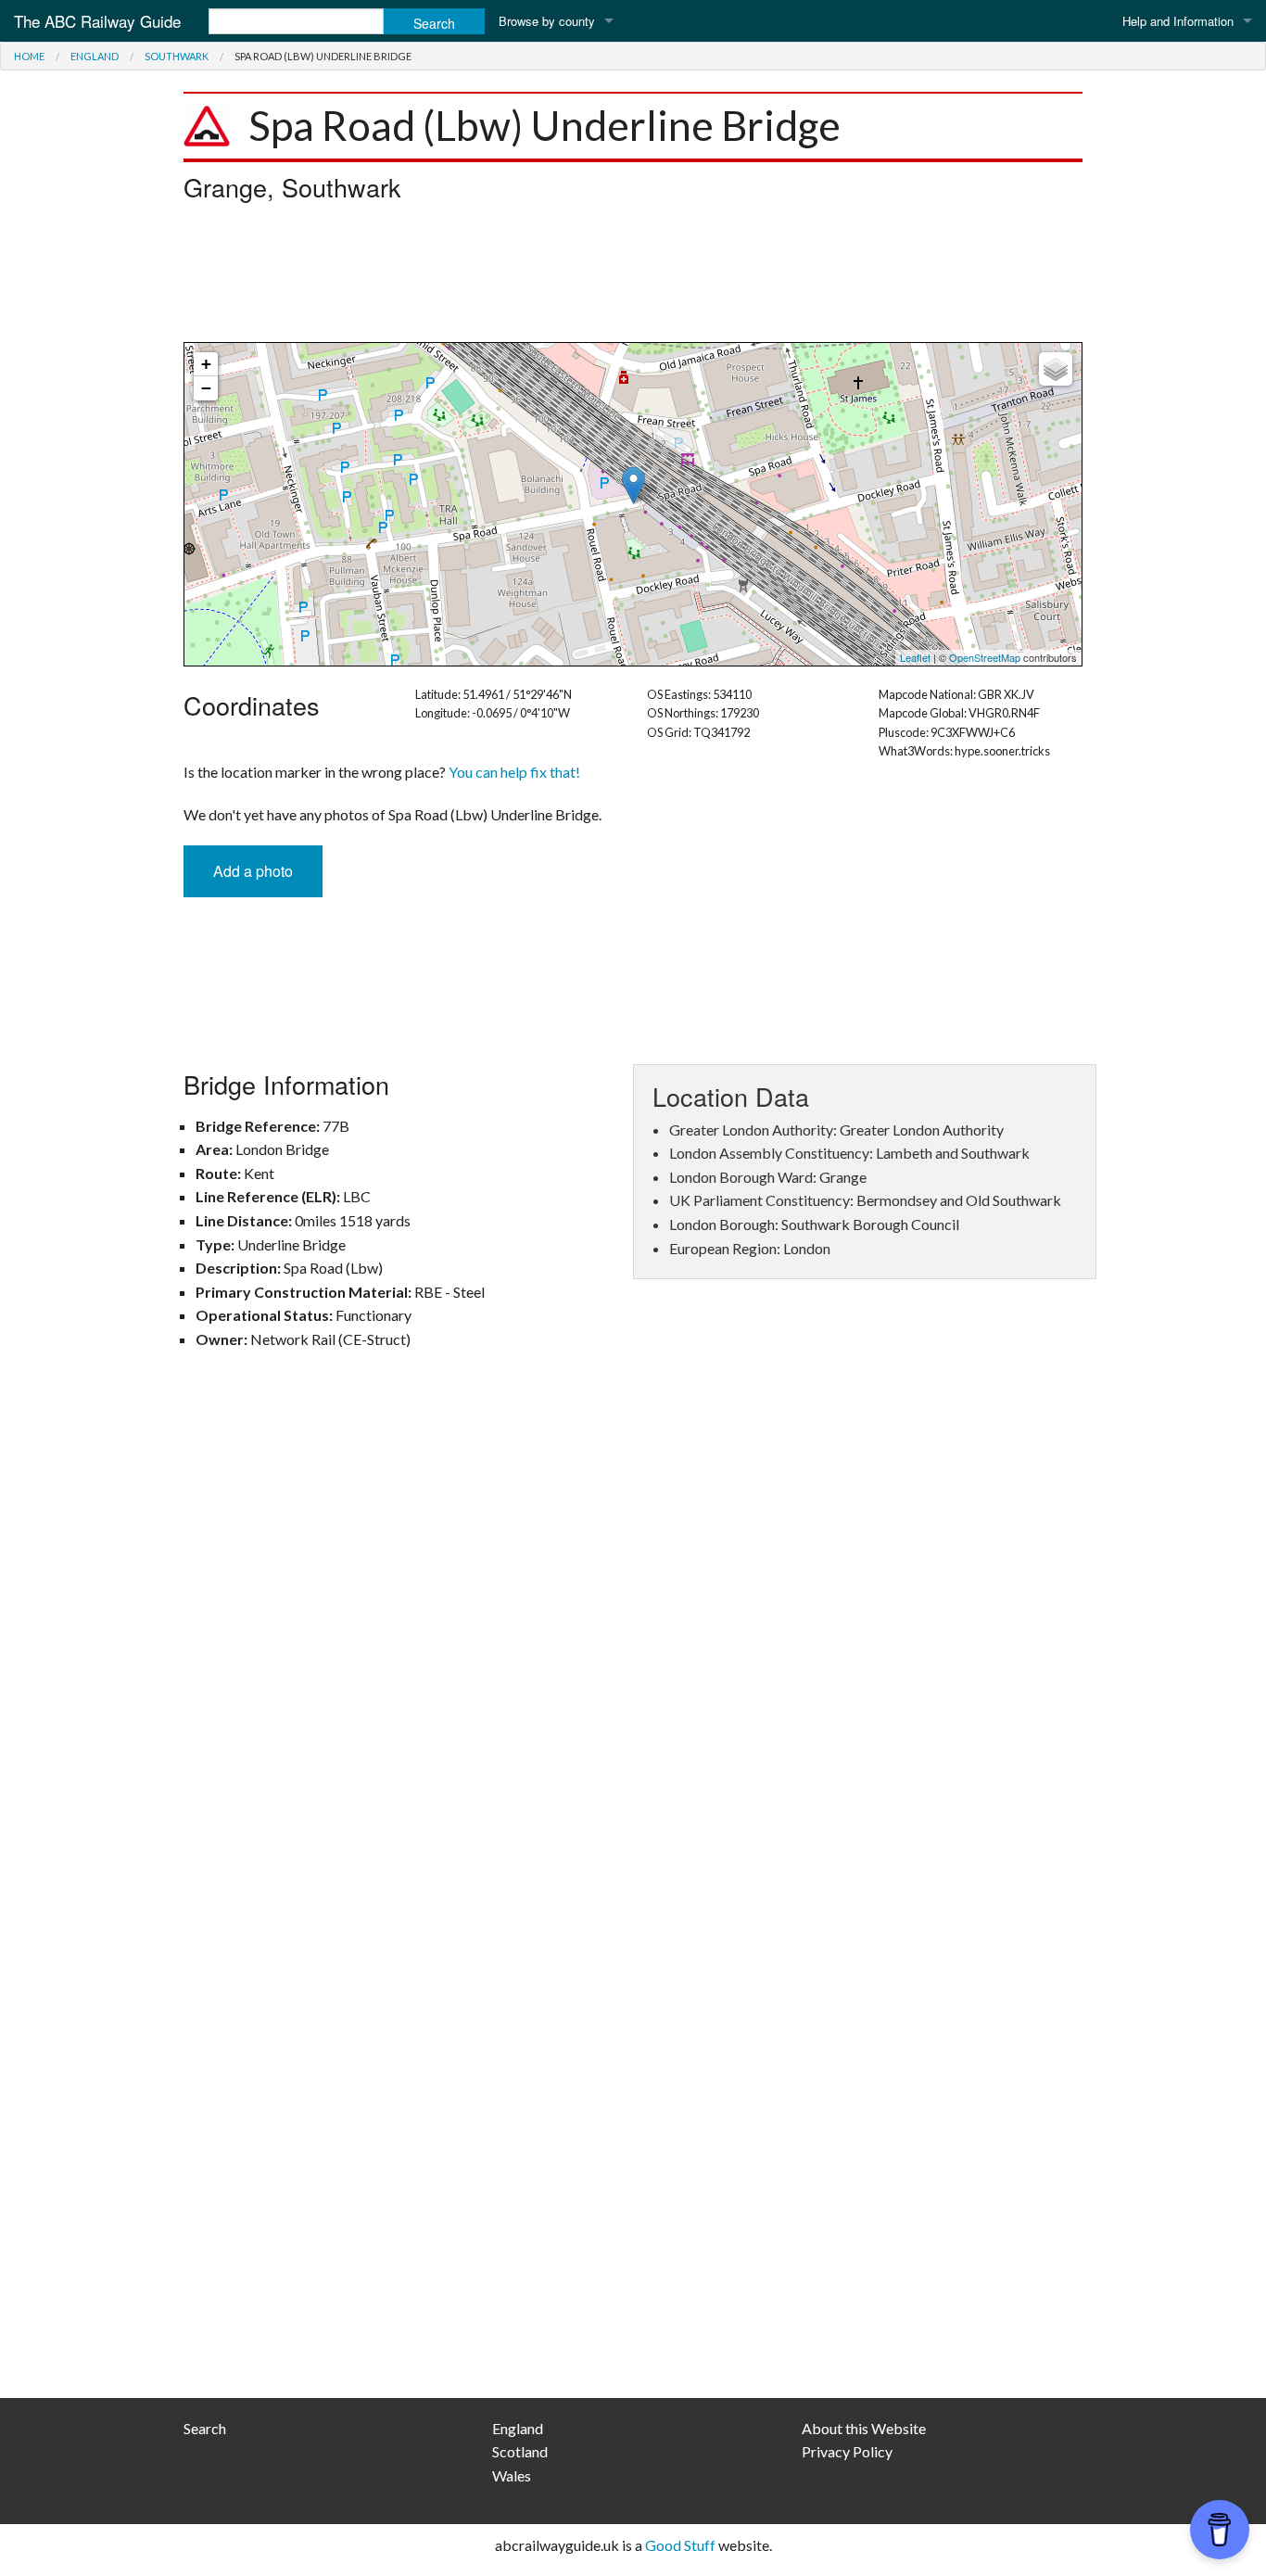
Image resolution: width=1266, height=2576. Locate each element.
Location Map (631, 504)
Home (29, 56)
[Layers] (1056, 369)
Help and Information (1178, 21)
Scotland (520, 2451)
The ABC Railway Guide (97, 21)
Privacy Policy (847, 2451)
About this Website (864, 2428)
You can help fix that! (514, 772)
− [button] (206, 388)
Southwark (177, 56)
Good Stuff (680, 2545)
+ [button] (206, 364)
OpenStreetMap (985, 657)
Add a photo (253, 871)
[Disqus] (633, 1636)
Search (205, 2428)
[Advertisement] (633, 277)
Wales (512, 2475)
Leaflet (915, 657)
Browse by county (547, 21)
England (95, 56)
